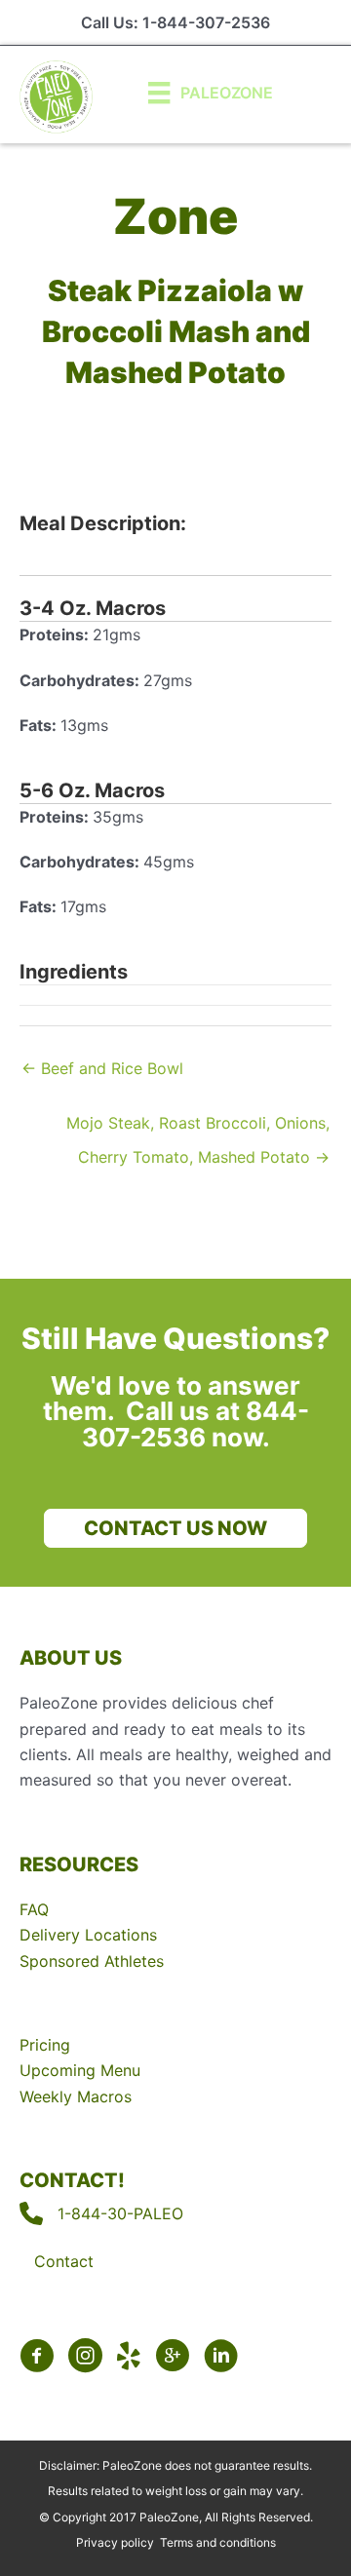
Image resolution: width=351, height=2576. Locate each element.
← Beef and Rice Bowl (102, 1068)
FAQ (34, 1909)
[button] (175, 1528)
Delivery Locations (88, 1935)
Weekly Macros (76, 2096)
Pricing (45, 2045)
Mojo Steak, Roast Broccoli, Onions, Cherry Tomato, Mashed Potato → (198, 1128)
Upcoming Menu (80, 2070)
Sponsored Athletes (92, 1961)
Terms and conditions (218, 2542)
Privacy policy (115, 2542)
